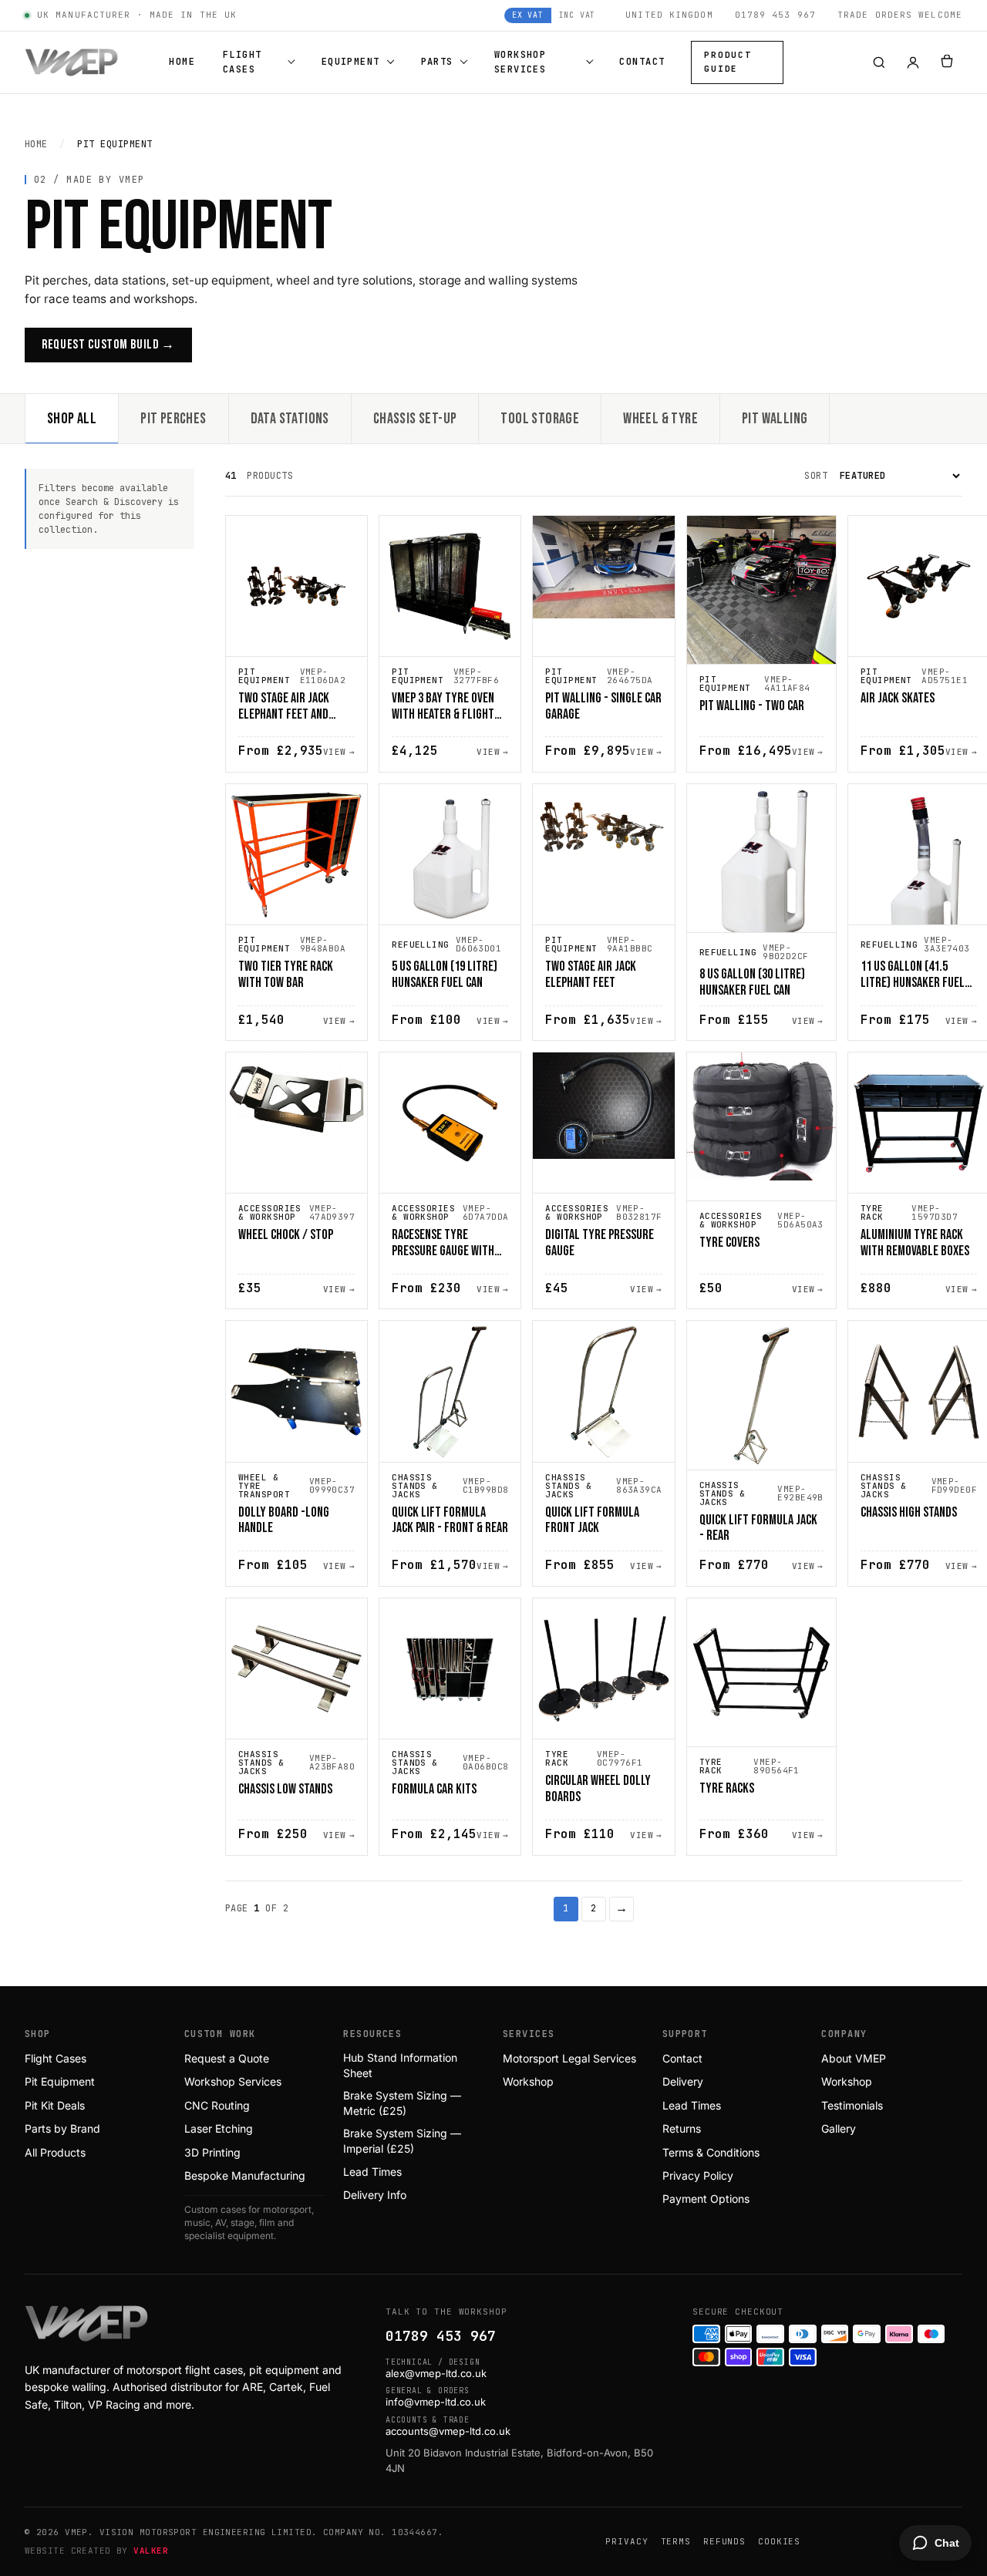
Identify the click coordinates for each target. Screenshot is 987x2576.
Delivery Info (375, 2195)
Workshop (528, 2081)
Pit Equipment (60, 2081)
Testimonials (852, 2105)
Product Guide (728, 62)
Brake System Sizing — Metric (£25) (402, 2103)
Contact (642, 62)
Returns (682, 2128)
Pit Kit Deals (55, 2105)
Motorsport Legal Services (569, 2058)
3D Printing (212, 2152)
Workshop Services (520, 62)
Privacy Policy (698, 2175)
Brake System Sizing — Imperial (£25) (402, 2141)
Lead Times (372, 2172)
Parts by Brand (62, 2128)
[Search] (879, 62)
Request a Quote (227, 2058)
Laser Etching (219, 2128)
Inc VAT (578, 15)
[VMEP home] (71, 62)
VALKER (151, 2551)
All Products (55, 2152)
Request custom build (108, 345)
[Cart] (947, 62)
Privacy (627, 2541)
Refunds (724, 2541)
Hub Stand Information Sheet (400, 2065)
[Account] (913, 62)
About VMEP (854, 2058)
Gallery (839, 2128)
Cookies (779, 2541)
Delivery (683, 2081)
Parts (437, 62)
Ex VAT (528, 15)
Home (182, 62)
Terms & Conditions (711, 2152)
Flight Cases (243, 62)
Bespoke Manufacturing (245, 2175)
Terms (676, 2541)
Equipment (351, 62)
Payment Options (706, 2199)
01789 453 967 (441, 2336)
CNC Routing (217, 2105)
